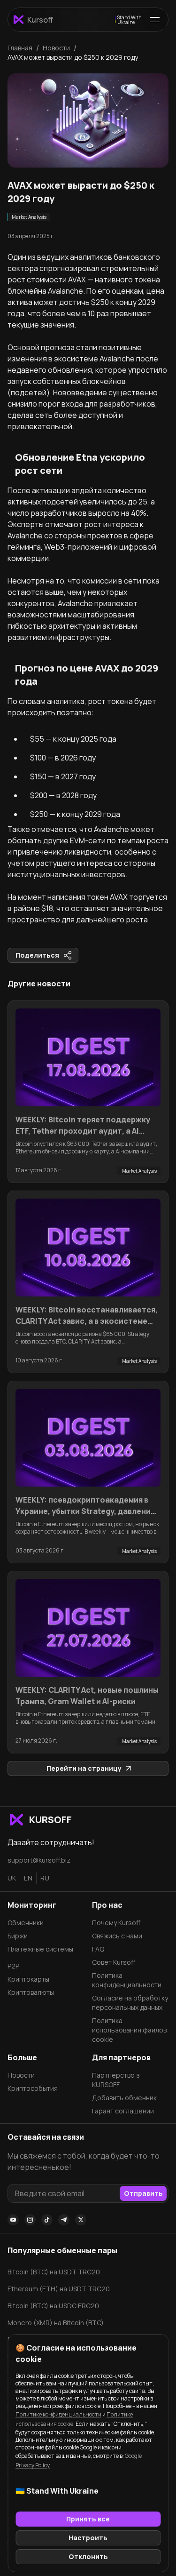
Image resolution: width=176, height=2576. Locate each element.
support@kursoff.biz (39, 1860)
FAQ (98, 1949)
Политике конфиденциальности (58, 2414)
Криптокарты (28, 1979)
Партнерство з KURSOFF (116, 2080)
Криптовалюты (31, 1992)
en (28, 1878)
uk (12, 1878)
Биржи (18, 1936)
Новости (21, 2075)
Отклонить (88, 2556)
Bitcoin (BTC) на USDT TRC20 (54, 2272)
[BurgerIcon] (155, 20)
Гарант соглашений (123, 2111)
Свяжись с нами (117, 1936)
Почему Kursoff (116, 1923)
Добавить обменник (124, 2098)
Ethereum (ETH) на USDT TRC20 (59, 2289)
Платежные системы (40, 1949)
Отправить (143, 2193)
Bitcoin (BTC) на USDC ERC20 (53, 2306)
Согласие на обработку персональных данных (130, 2003)
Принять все (88, 2519)
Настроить (88, 2538)
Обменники (26, 1923)
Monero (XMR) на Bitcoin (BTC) (56, 2323)
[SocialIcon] (13, 2220)
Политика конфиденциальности (127, 1980)
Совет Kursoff (114, 1962)
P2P (13, 1966)
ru (45, 1878)
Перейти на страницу (84, 1768)
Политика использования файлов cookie (129, 2030)
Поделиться (37, 955)
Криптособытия (33, 2088)
